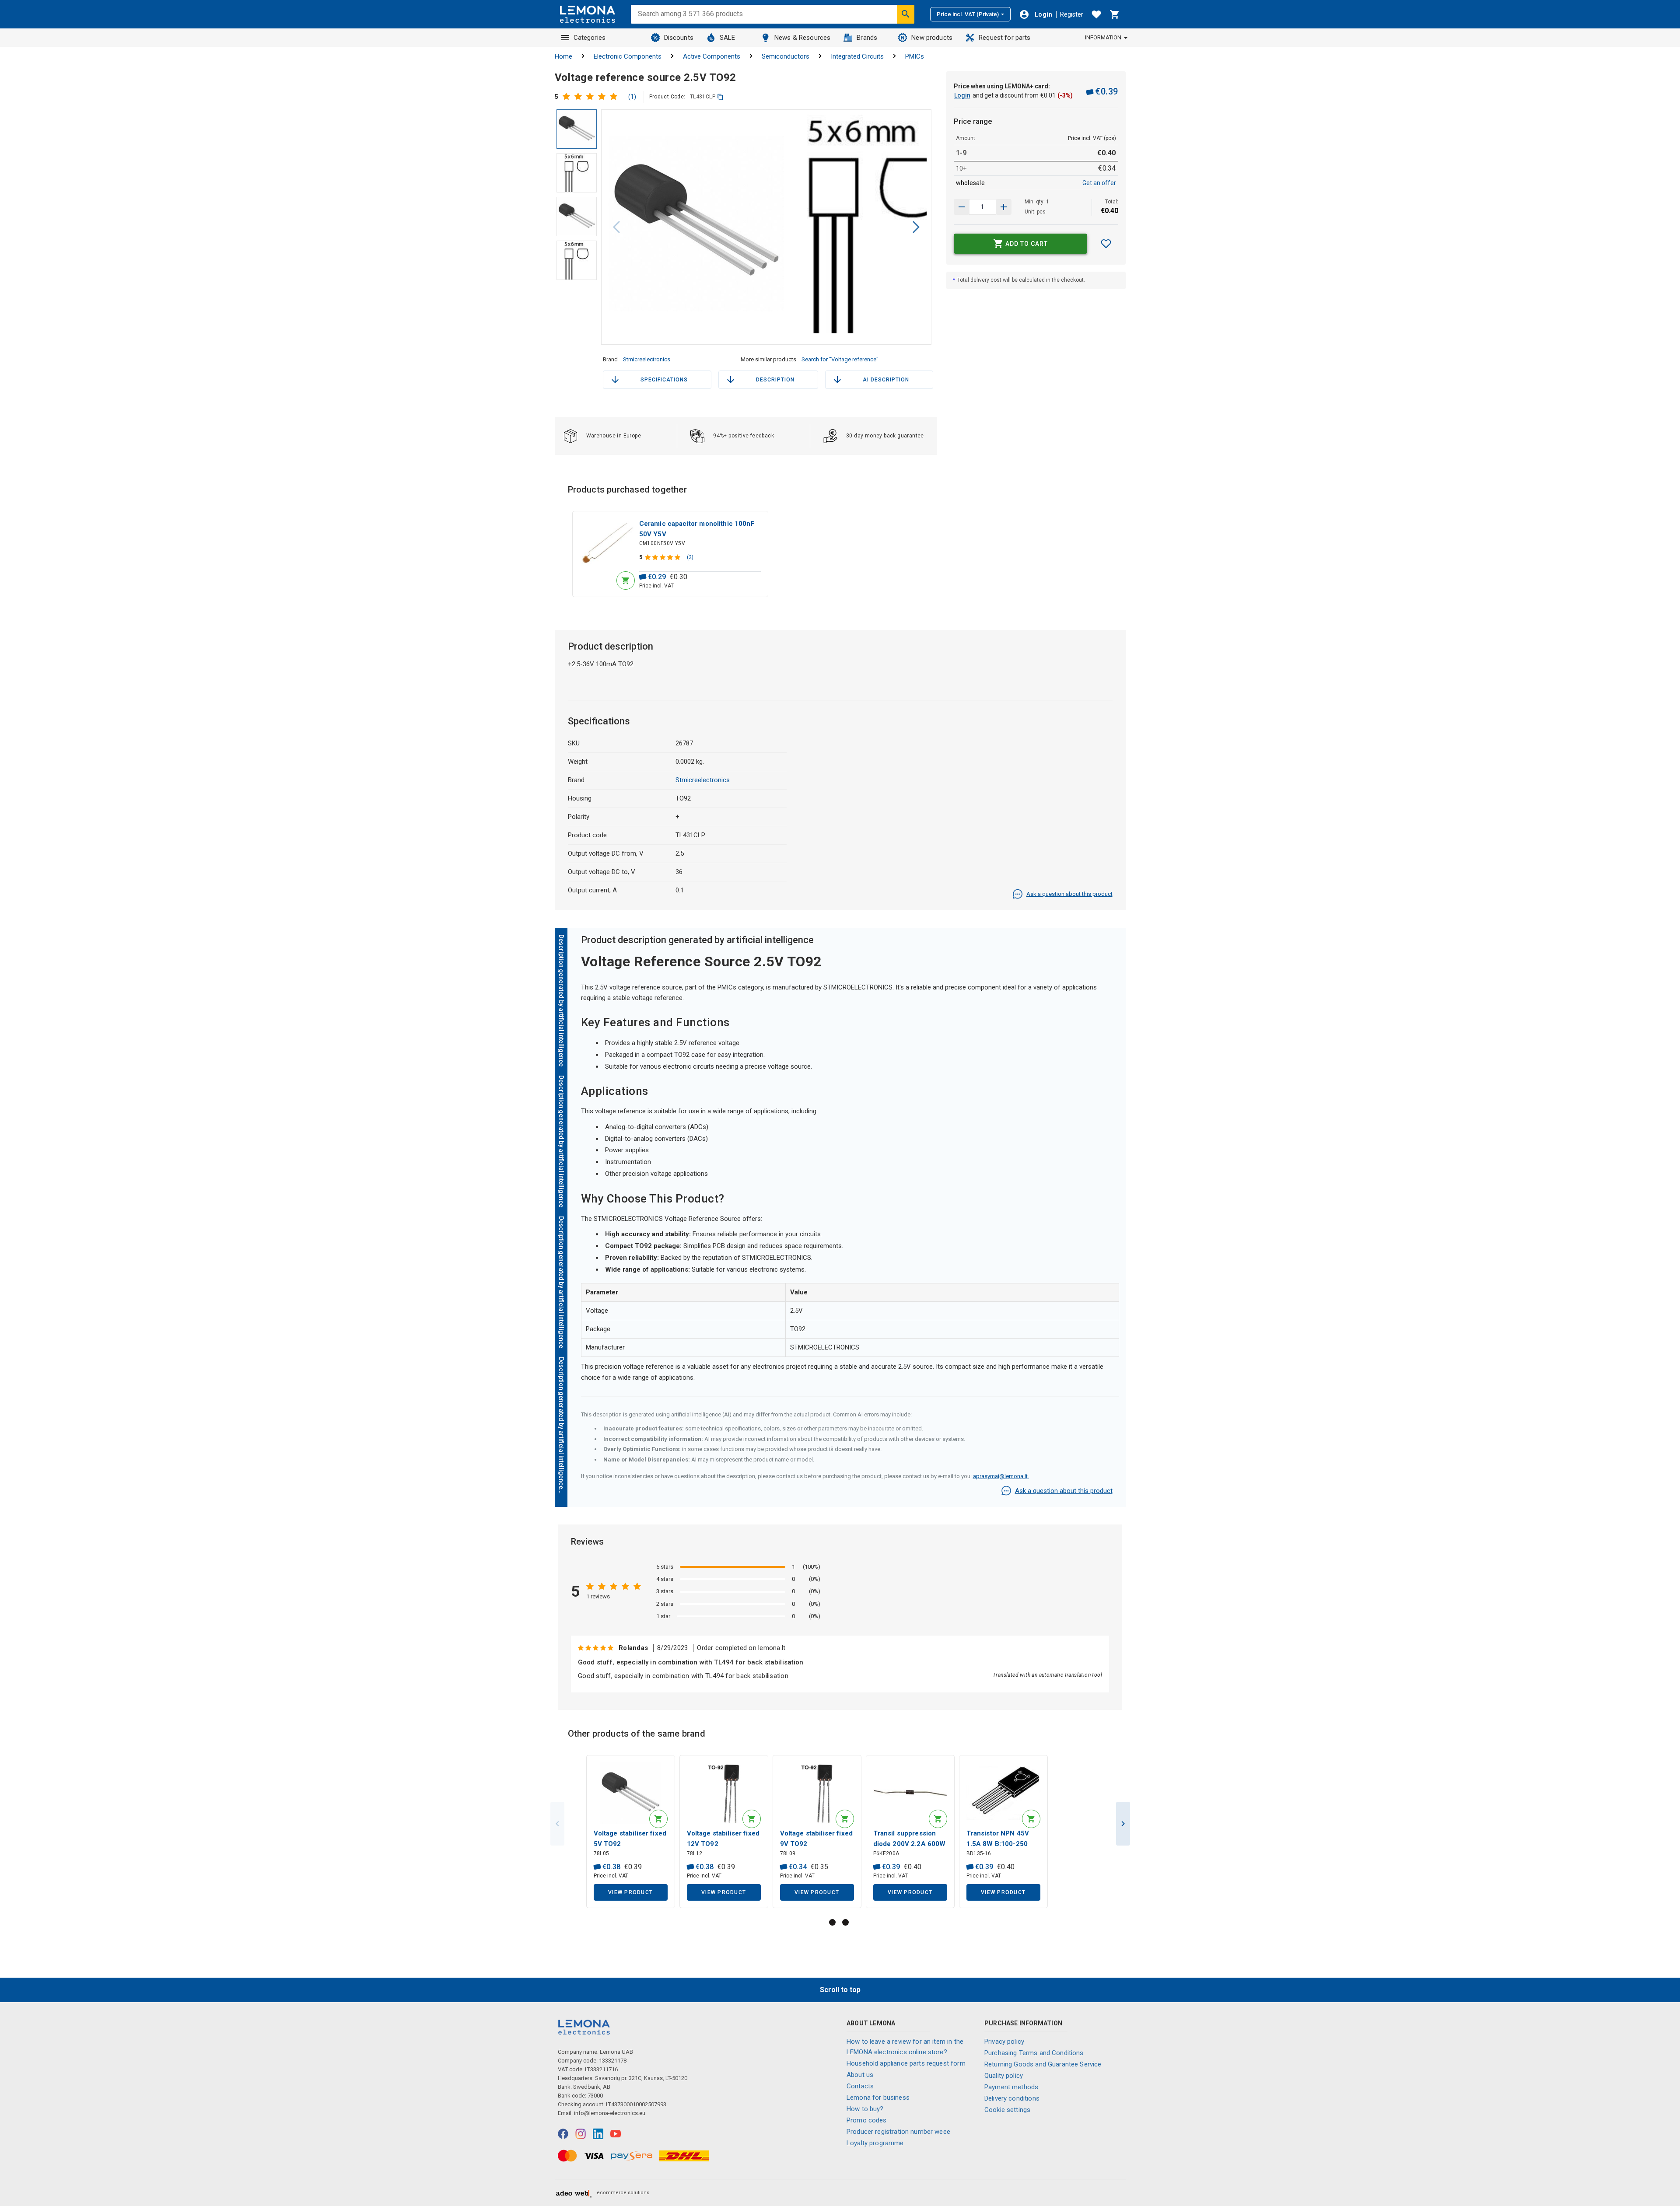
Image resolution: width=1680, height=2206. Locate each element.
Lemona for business (878, 2098)
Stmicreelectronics (647, 359)
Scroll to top (840, 1990)
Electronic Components (628, 56)
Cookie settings (1007, 2110)
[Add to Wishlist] (1106, 244)
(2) (690, 557)
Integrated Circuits (857, 56)
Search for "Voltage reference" (840, 359)
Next (1123, 1824)
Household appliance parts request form (906, 2063)
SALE (728, 38)
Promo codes (867, 2120)
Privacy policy (1004, 2042)
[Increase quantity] (962, 207)
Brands (867, 38)
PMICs (915, 56)
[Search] (906, 14)
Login (962, 95)
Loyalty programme (875, 2143)
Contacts (860, 2086)
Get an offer (1099, 183)
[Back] (616, 227)
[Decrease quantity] (1004, 207)
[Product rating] (592, 97)
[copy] (720, 97)
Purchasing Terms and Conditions (1034, 2053)
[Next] (916, 227)
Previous (557, 1824)
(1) (632, 97)
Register (1072, 14)
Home (563, 56)
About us (860, 2075)
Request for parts (1005, 38)
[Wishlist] (1096, 14)
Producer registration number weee (898, 2132)
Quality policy (1004, 2076)
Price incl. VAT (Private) (968, 14)
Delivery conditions (1012, 2098)
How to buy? (865, 2109)
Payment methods (1011, 2087)
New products (932, 38)
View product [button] (630, 1892)
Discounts (679, 38)
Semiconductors (786, 56)
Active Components (712, 56)
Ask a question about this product (1069, 894)
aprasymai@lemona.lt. (1001, 1476)
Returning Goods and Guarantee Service (1043, 2064)
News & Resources (802, 38)
